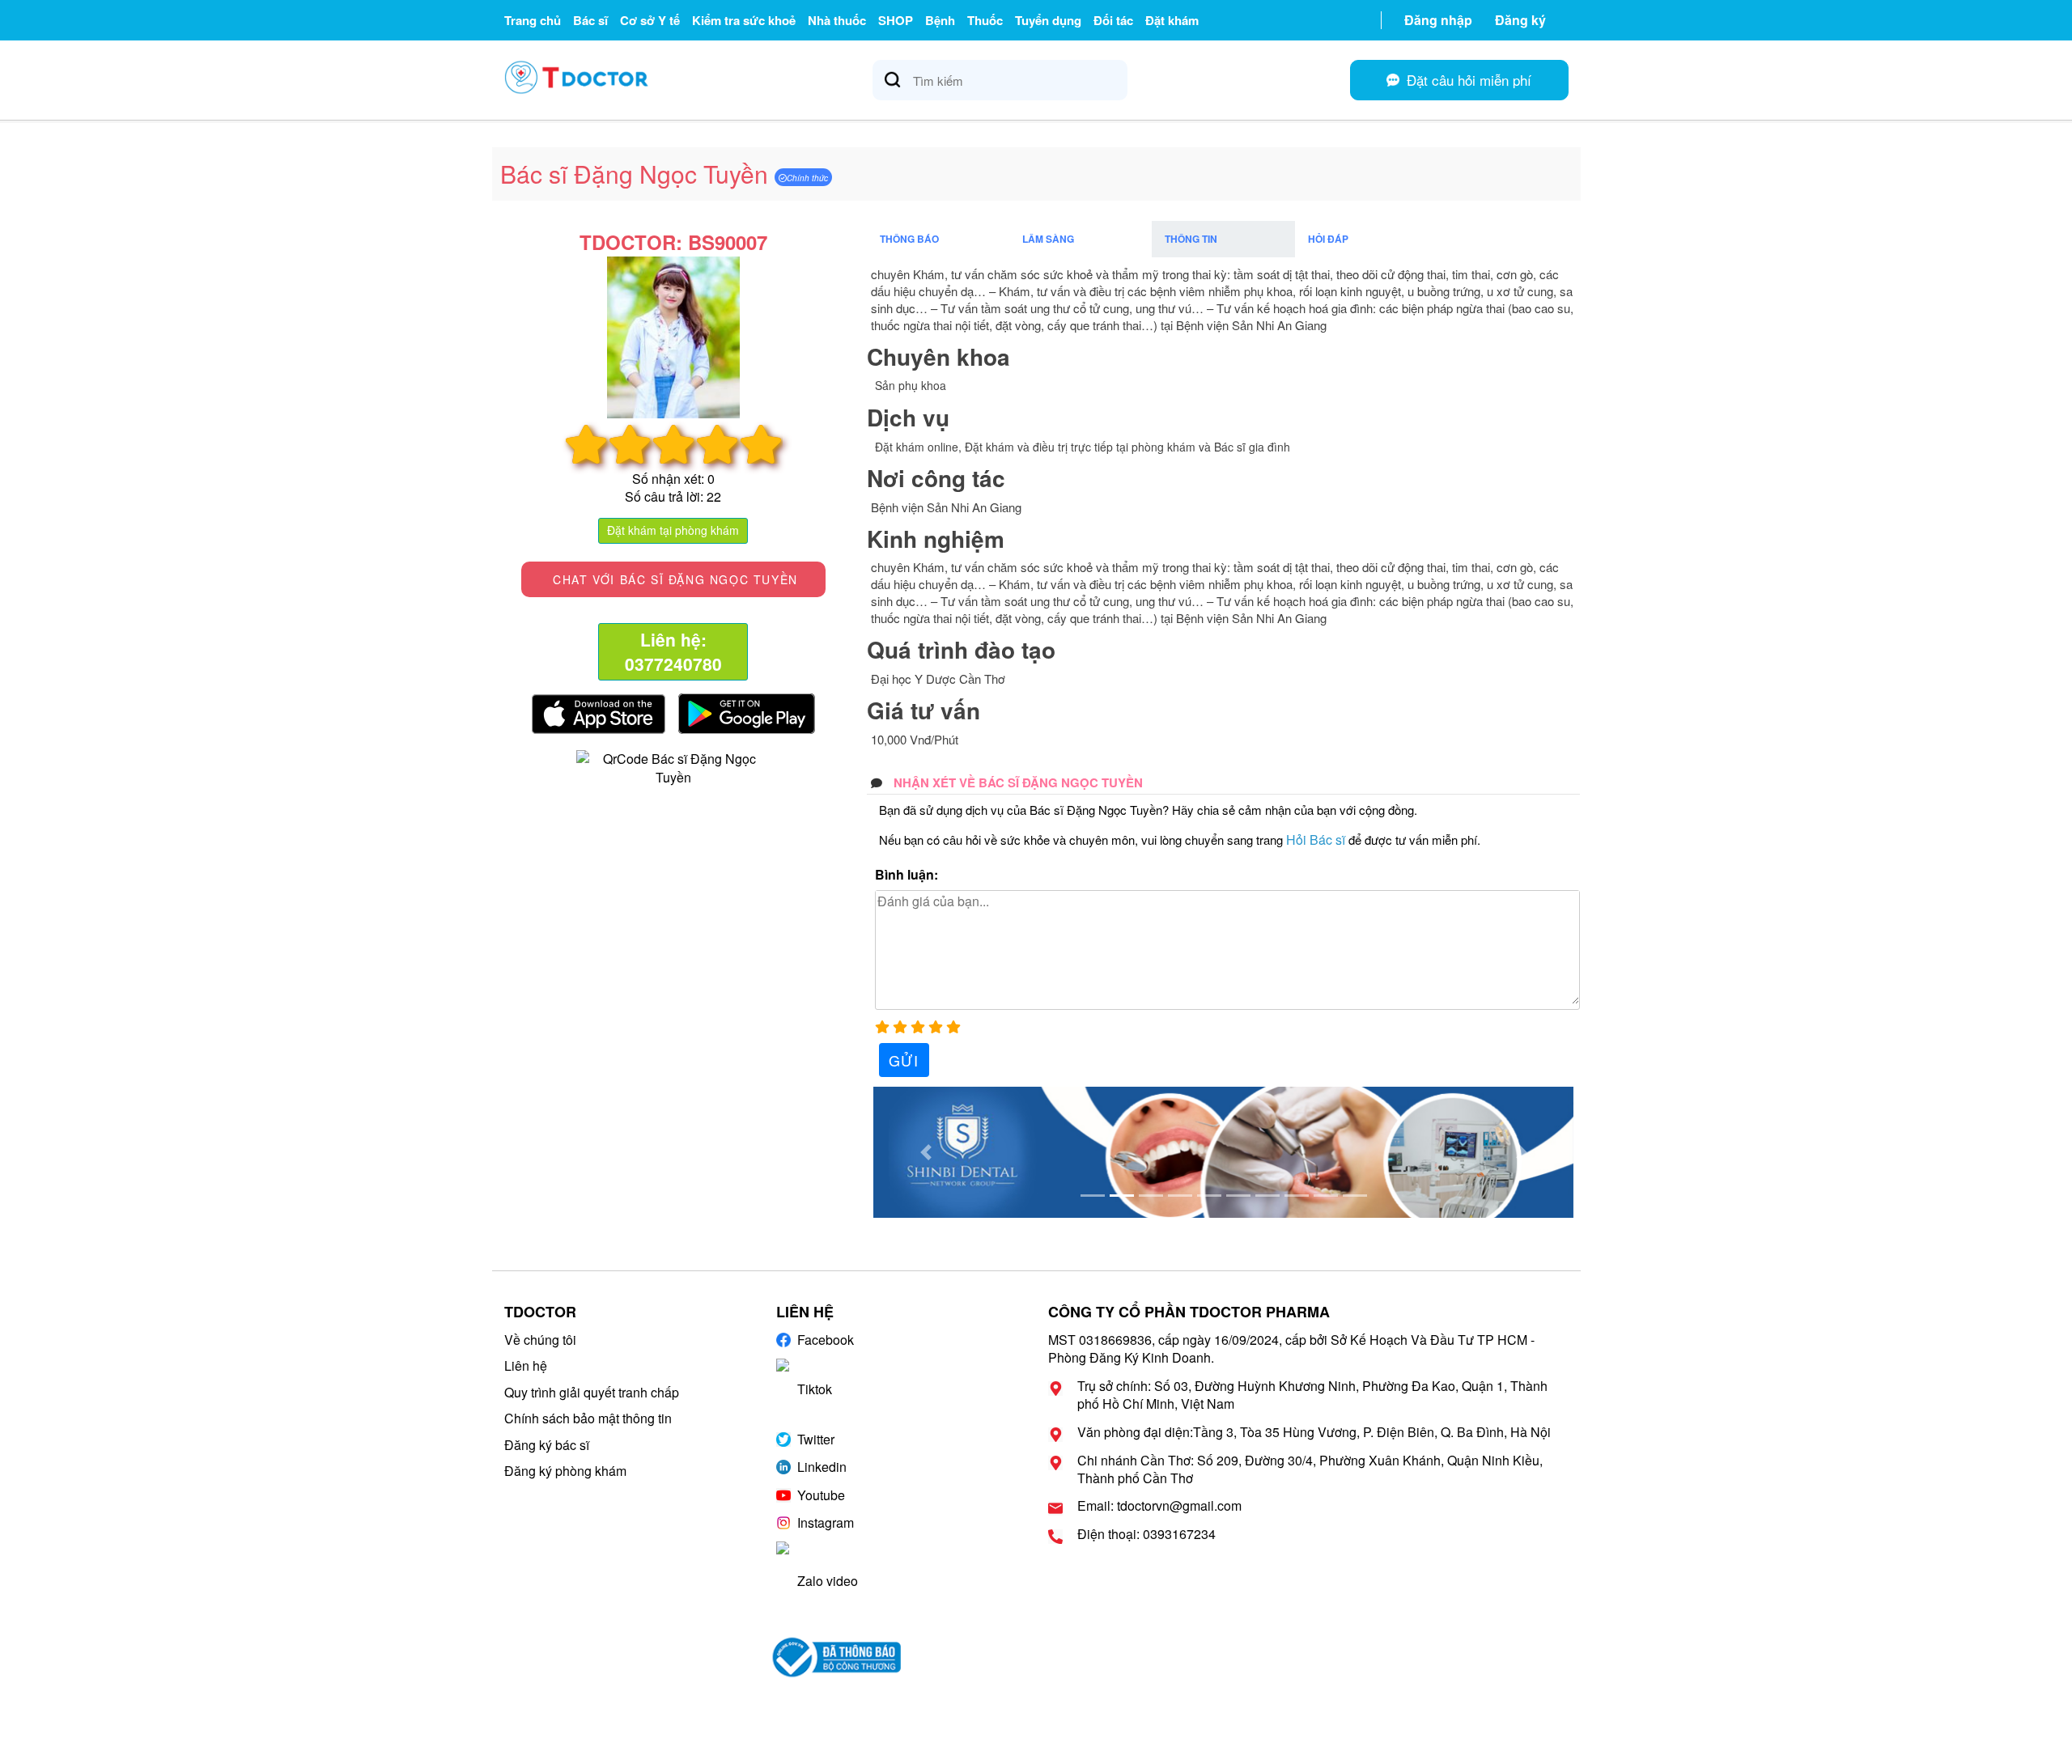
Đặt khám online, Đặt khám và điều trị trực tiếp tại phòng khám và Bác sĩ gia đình (1083, 447)
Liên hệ (526, 1365)
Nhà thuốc (837, 20)
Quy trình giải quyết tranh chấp (592, 1392)
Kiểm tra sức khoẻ (744, 20)
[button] (926, 1152)
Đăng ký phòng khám (565, 1471)
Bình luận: (906, 875)
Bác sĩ (590, 20)
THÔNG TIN (1191, 239)
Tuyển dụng (1048, 20)
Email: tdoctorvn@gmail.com (1159, 1506)
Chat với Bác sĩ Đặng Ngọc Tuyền (673, 579)
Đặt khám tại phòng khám (673, 530)
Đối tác (1113, 20)
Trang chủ (533, 20)
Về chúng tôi (540, 1340)
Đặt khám (1172, 20)
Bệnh (940, 20)
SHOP (896, 20)
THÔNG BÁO (909, 239)
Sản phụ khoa (911, 385)
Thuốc (985, 20)
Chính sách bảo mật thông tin (588, 1418)
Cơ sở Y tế (650, 20)
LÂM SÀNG (1048, 239)
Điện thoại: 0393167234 (1146, 1534)
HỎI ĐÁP (1328, 239)
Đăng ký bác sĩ (547, 1445)
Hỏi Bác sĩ (1316, 840)
